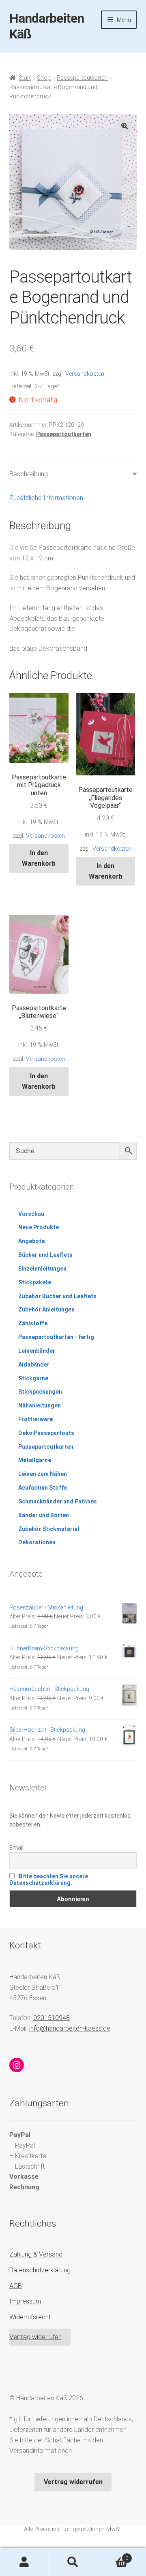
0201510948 (52, 2018)
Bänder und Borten (44, 1515)
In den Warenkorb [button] (39, 858)
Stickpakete (35, 1282)
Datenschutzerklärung (40, 2270)
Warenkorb (113, 2555)
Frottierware (35, 1419)
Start (25, 78)
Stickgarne (33, 1378)
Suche (73, 2562)
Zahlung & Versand (36, 2254)
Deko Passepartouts (46, 1433)
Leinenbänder (37, 1351)
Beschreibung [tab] (29, 474)
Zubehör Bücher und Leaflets (57, 1296)
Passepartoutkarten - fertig (56, 1337)
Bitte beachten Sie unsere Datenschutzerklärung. (49, 1880)
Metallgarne (35, 1460)
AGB (16, 2286)
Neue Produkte (39, 1227)
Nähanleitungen (40, 1405)
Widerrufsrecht (30, 2317)
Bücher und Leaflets (45, 1255)
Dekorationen (37, 1542)
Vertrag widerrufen (35, 2337)
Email (16, 1848)
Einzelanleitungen (42, 1269)
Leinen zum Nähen (43, 1474)
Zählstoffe (33, 1323)
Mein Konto (24, 2562)
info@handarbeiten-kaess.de (70, 2028)
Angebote (31, 1241)
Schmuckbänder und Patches (58, 1501)
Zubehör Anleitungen (46, 1309)
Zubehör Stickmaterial (49, 1529)
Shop (44, 78)
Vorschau (31, 1214)
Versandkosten (85, 374)
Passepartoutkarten (82, 78)
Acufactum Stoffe (43, 1488)
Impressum (25, 2301)
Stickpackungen (40, 1392)
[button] (125, 126)
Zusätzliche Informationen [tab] (46, 498)
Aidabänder (34, 1365)
